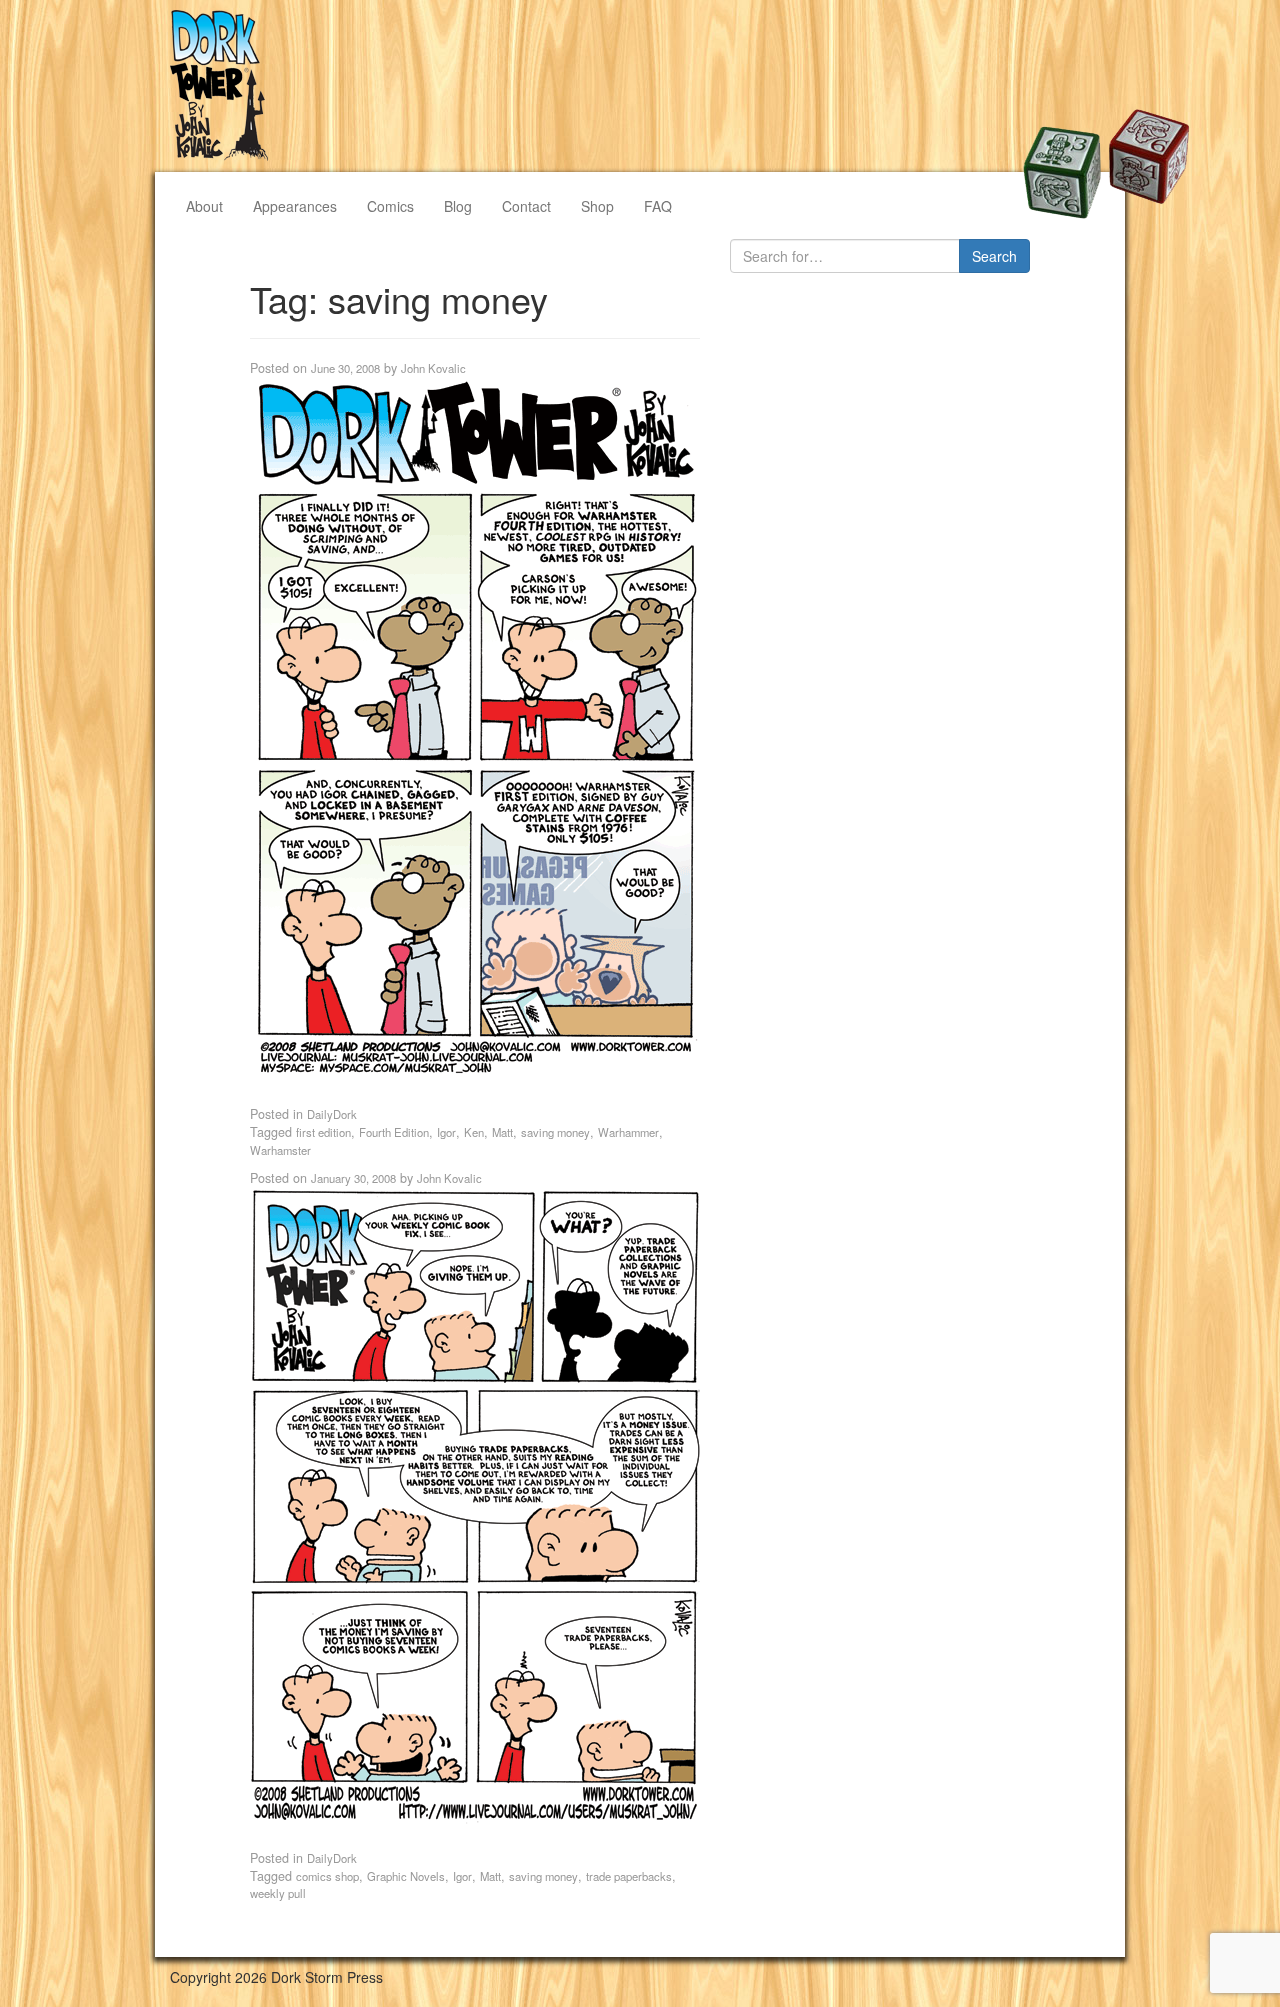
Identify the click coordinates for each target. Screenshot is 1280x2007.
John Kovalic (433, 368)
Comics (390, 206)
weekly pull (278, 1893)
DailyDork (332, 1114)
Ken (474, 1132)
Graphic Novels (406, 1876)
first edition (323, 1132)
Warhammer (628, 1132)
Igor (446, 1132)
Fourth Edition (394, 1132)
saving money (555, 1132)
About (204, 206)
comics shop (327, 1876)
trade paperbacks (629, 1876)
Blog (458, 206)
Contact (526, 206)
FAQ (658, 206)
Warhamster (280, 1150)
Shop (597, 206)
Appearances (295, 206)
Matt (502, 1132)
